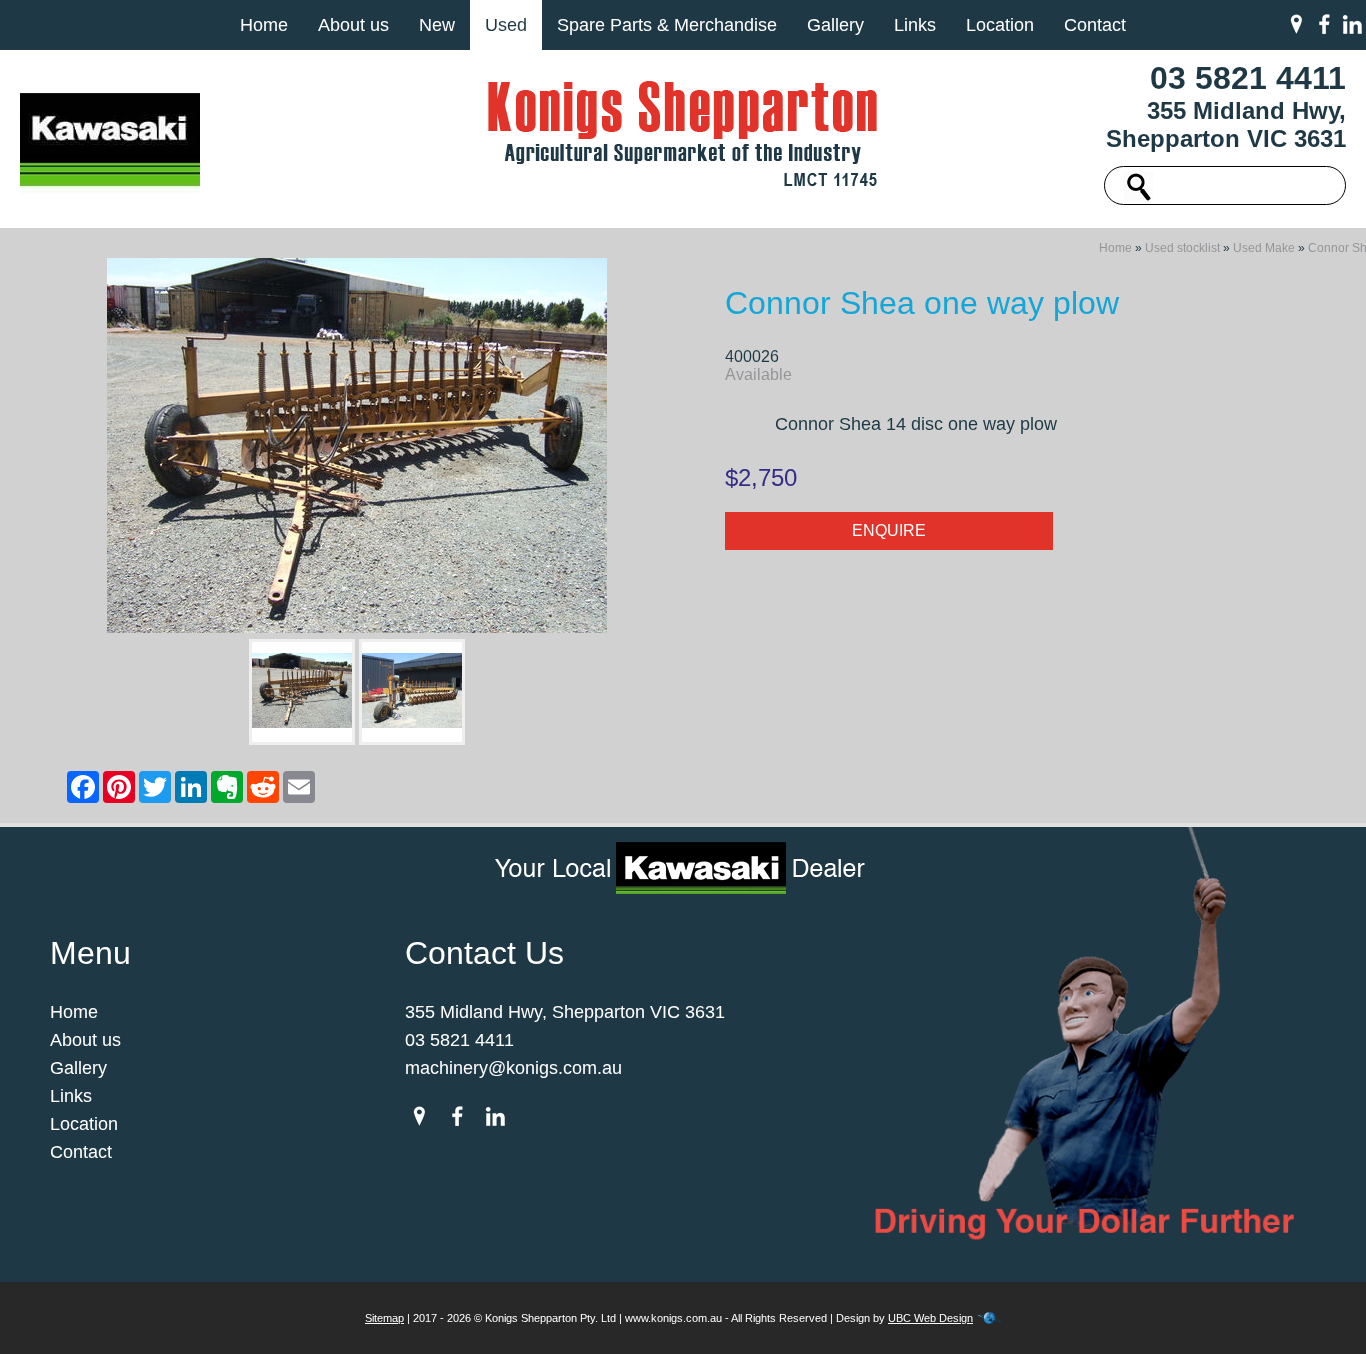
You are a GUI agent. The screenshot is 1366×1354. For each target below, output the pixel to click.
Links (915, 25)
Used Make (1264, 248)
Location (1000, 25)
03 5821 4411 (1248, 78)
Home (264, 25)
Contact (1095, 25)
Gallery (835, 25)
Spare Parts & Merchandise (667, 25)
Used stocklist (1182, 248)
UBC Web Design (930, 1318)
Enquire (889, 530)
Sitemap (384, 1318)
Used (506, 25)
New (437, 25)
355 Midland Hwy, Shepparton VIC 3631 (1226, 124)
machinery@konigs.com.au (513, 1068)
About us (353, 25)
